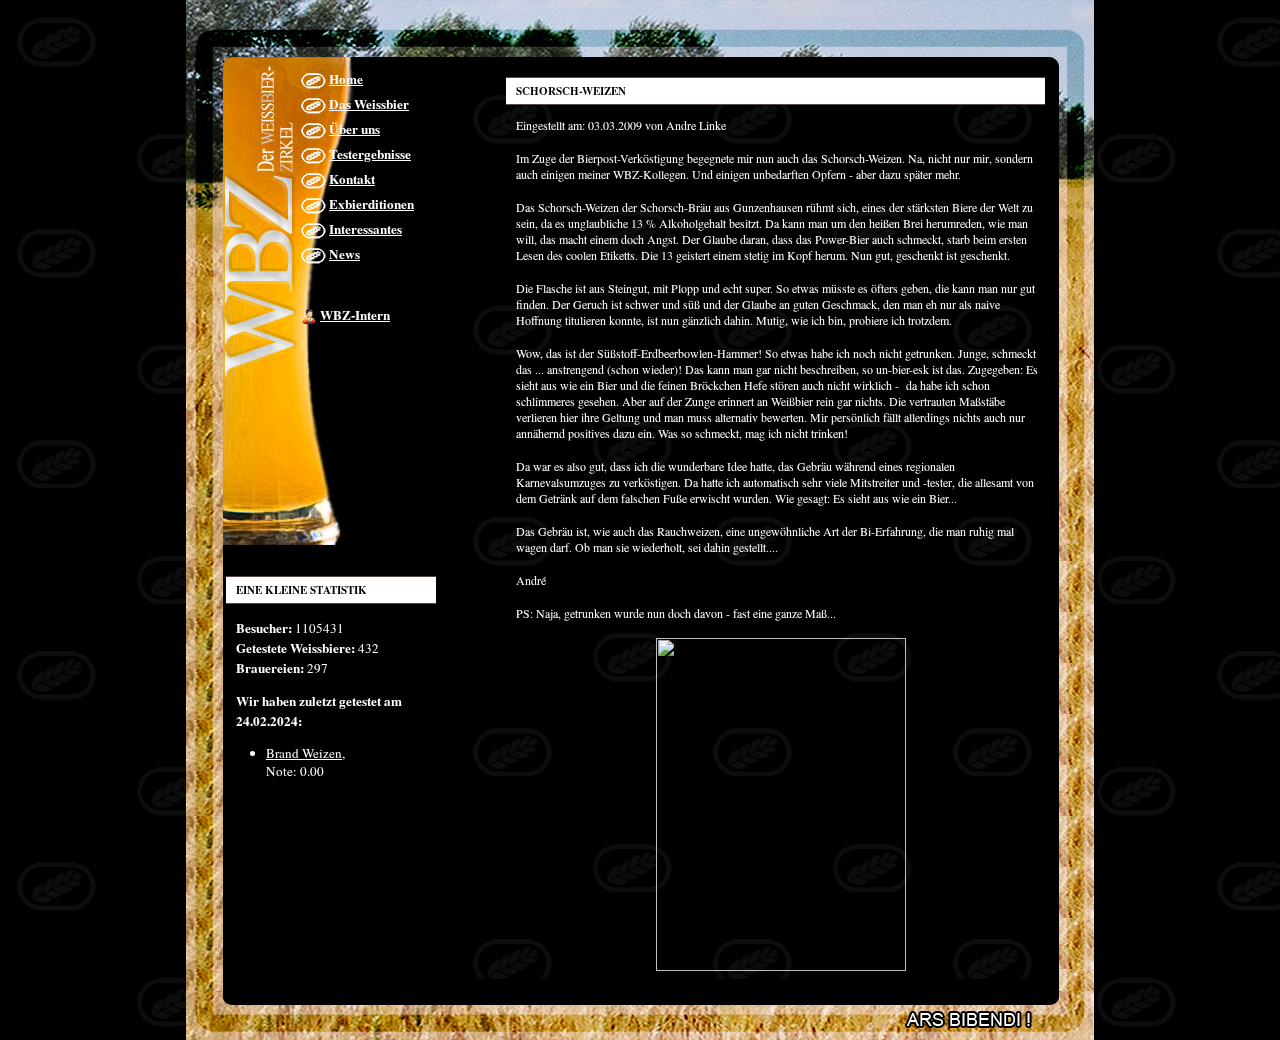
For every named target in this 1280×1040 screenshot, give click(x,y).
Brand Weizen (304, 753)
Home (346, 79)
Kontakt (352, 179)
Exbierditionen (371, 204)
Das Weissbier (369, 104)
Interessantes (365, 229)
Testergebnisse (370, 154)
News (344, 254)
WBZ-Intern (355, 315)
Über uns (354, 129)
